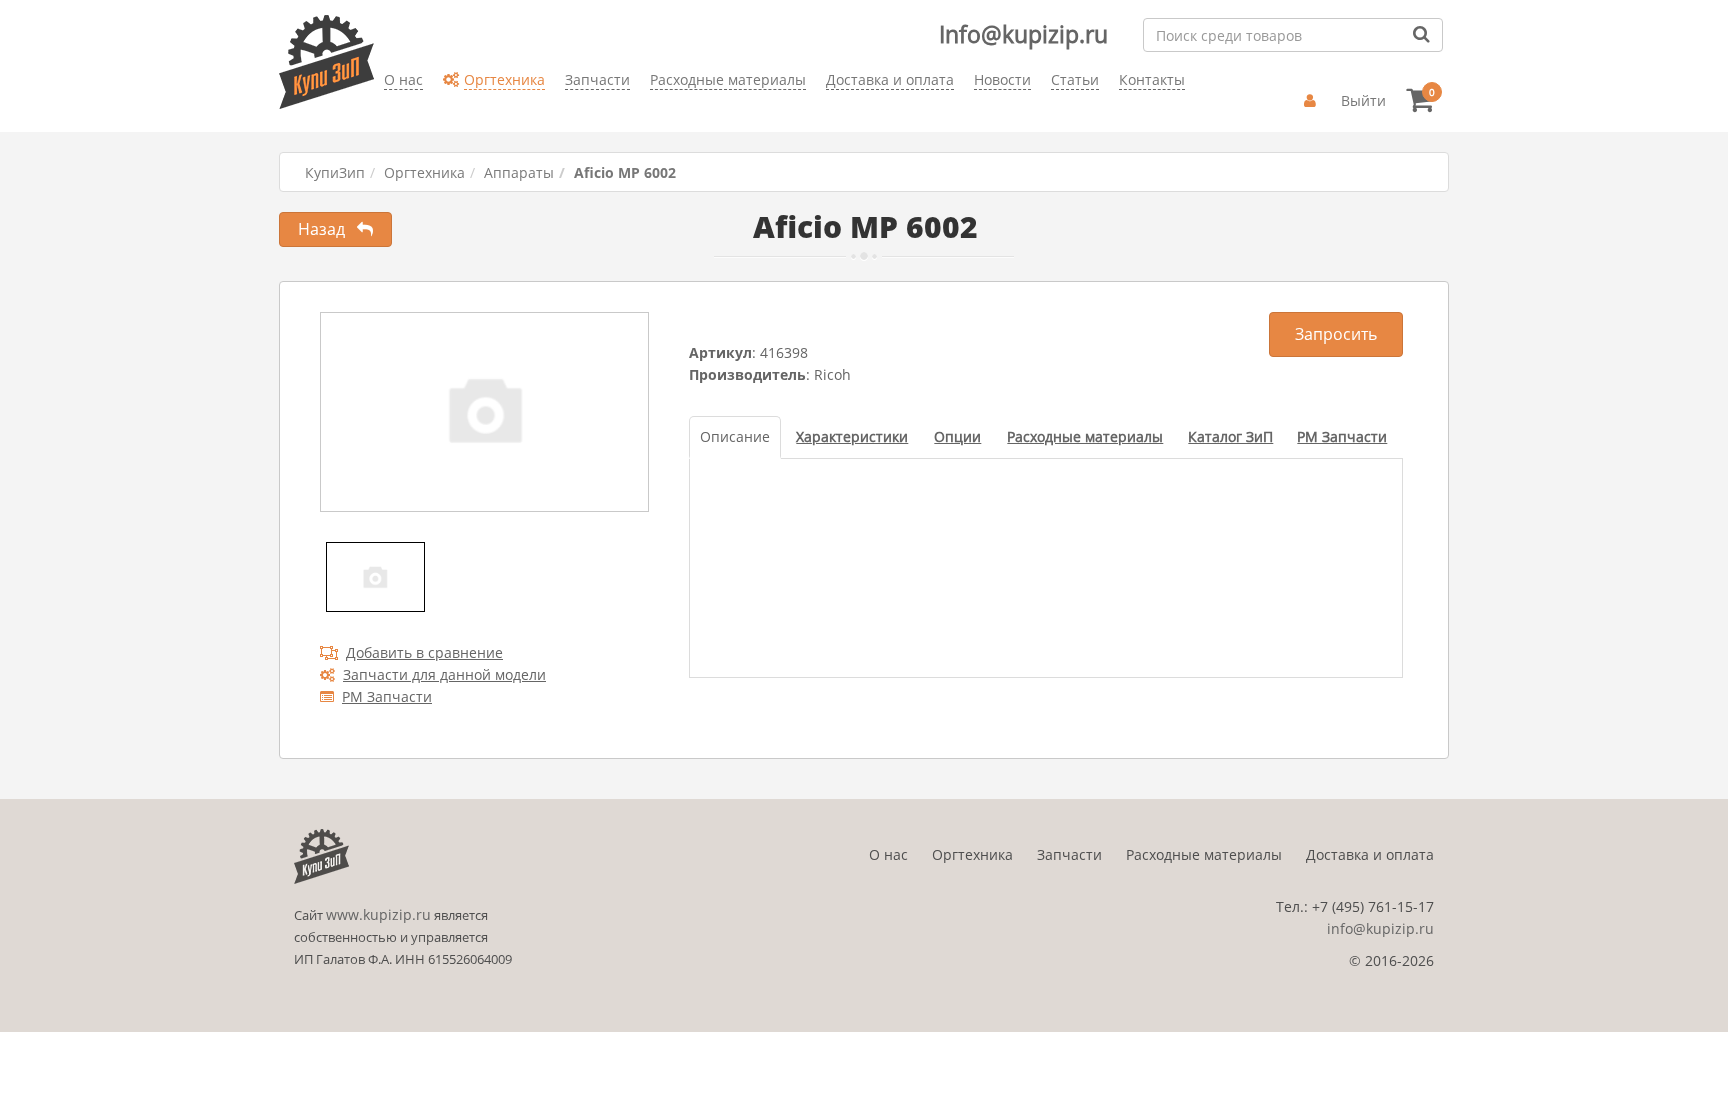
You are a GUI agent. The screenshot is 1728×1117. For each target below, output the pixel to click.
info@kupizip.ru (1380, 928)
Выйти (1363, 100)
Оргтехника (424, 172)
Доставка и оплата (1370, 854)
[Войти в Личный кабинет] (1312, 101)
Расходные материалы (1204, 854)
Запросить (1336, 334)
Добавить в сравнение (424, 652)
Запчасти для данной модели (444, 674)
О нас (888, 854)
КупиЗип (335, 172)
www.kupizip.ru (378, 914)
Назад (327, 229)
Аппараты (519, 172)
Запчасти (1069, 854)
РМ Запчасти (387, 696)
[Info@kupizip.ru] (384, 110)
